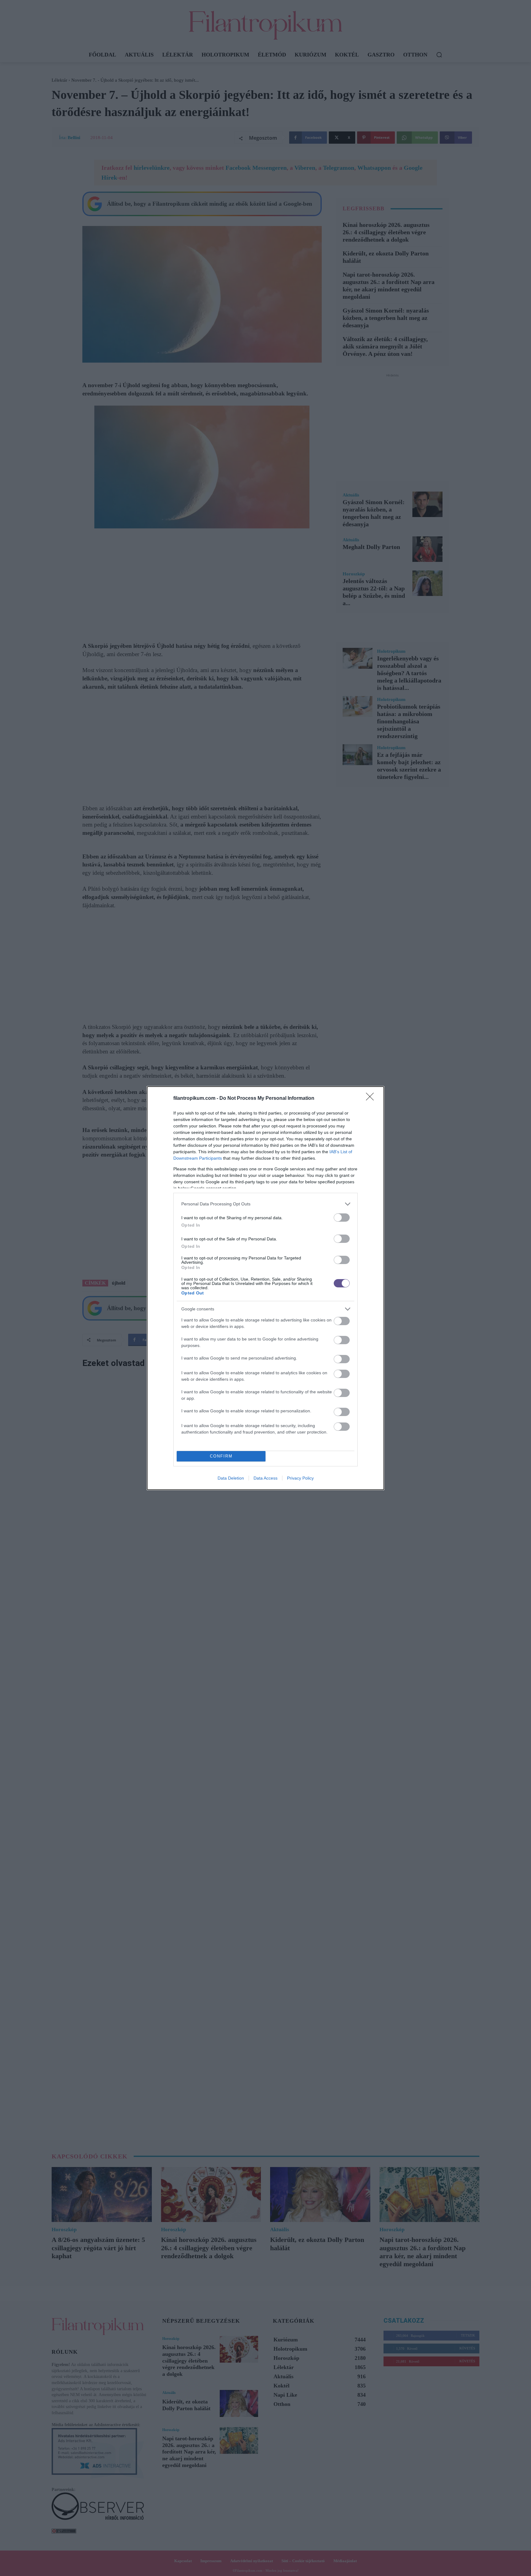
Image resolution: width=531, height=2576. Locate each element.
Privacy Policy (300, 1478)
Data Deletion (231, 1478)
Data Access (265, 1478)
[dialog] (265, 1288)
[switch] (342, 1218)
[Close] (372, 1099)
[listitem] (265, 1204)
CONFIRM (221, 1456)
